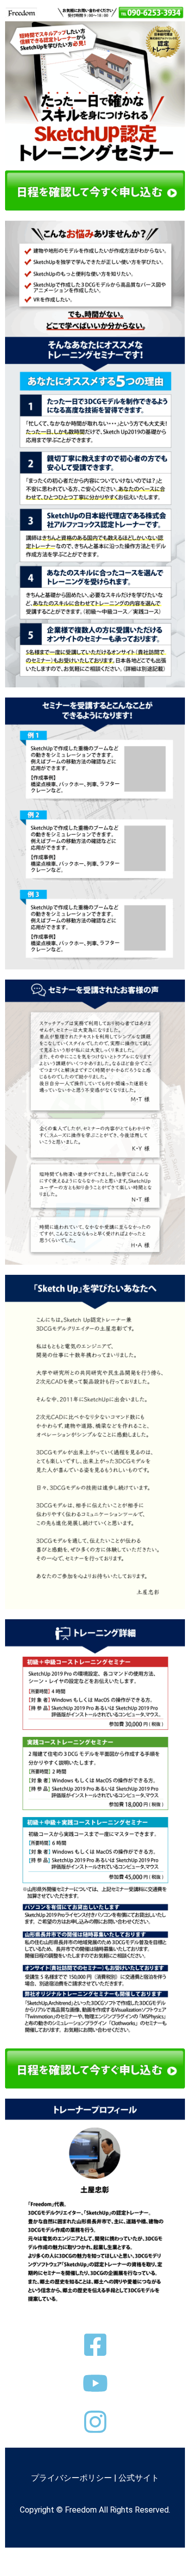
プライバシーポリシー (71, 2478)
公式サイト (139, 2478)
